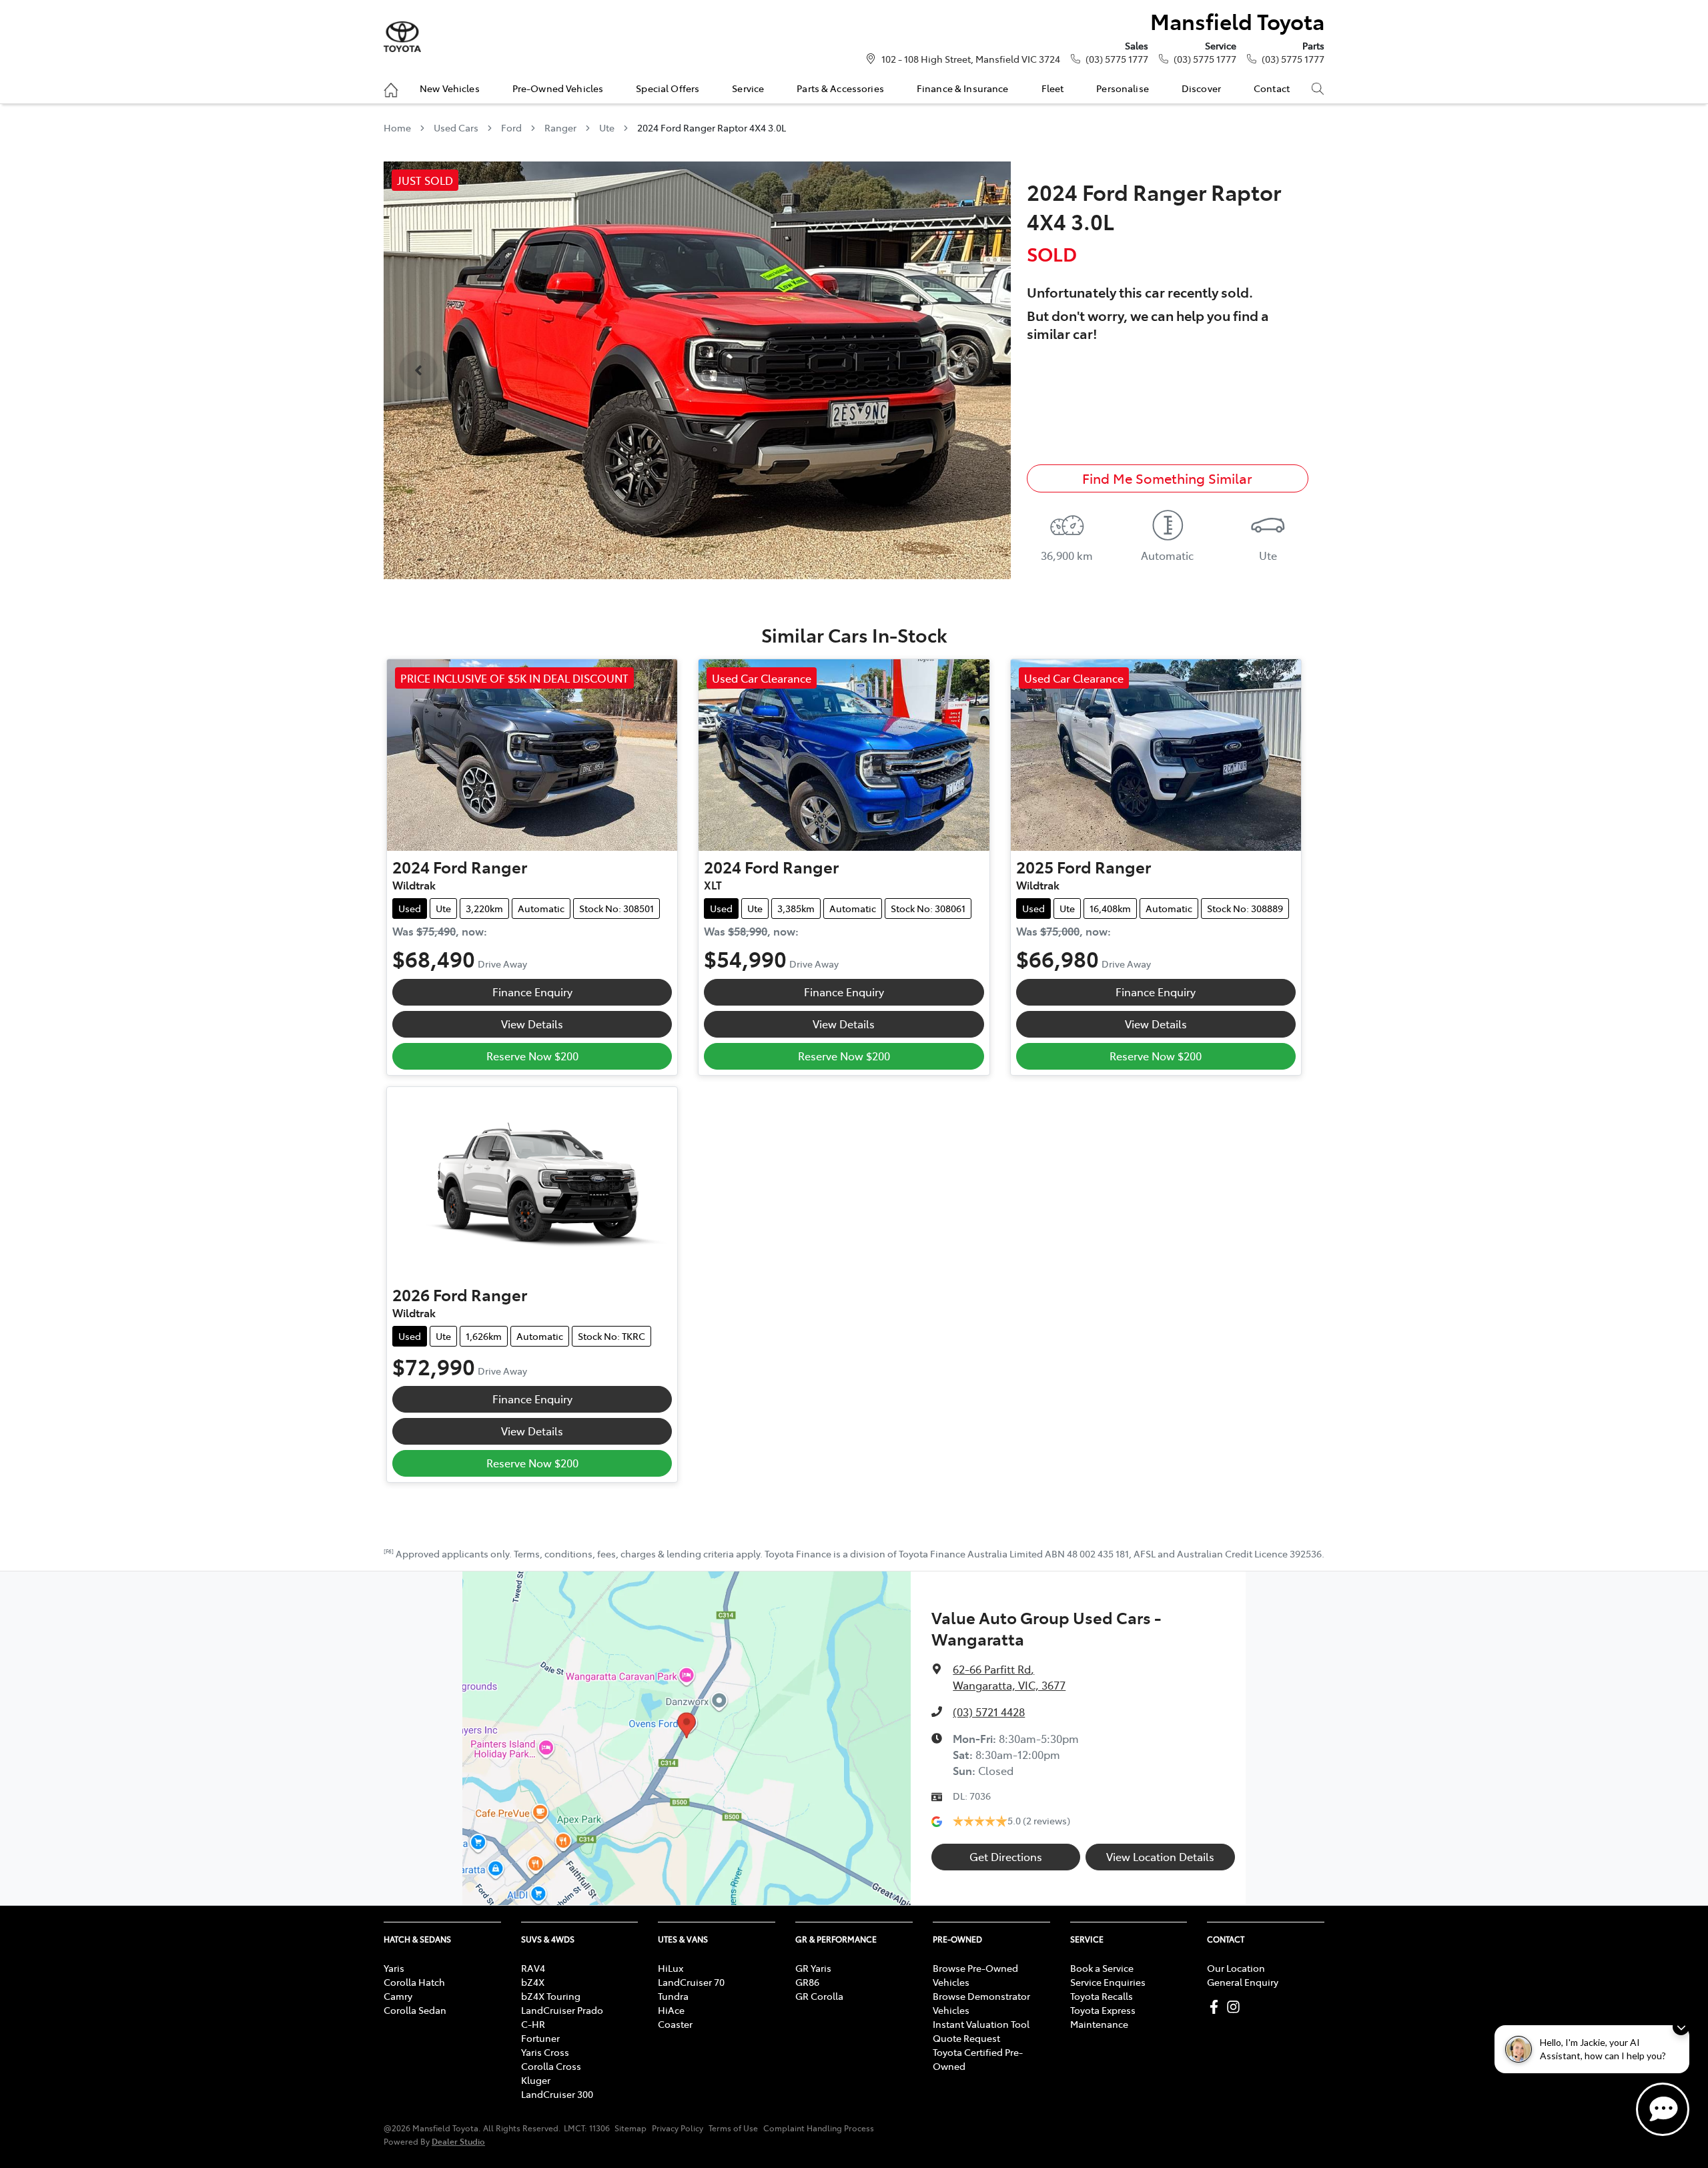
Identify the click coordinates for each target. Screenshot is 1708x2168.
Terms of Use (733, 2128)
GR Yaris (813, 1968)
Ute (607, 127)
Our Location (1236, 1968)
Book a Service (1102, 1968)
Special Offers (668, 88)
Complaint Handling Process (819, 2128)
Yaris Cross (545, 2052)
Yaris (394, 1968)
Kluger (536, 2080)
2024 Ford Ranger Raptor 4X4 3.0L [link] (712, 127)
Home (397, 127)
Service (748, 88)
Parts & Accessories (840, 88)
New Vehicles (450, 88)
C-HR (533, 2024)
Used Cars (456, 127)
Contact (1272, 88)
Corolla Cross (551, 2066)
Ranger (560, 127)
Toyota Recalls (1102, 1996)
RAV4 (533, 1968)
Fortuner (540, 2038)
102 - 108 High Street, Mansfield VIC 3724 (971, 59)
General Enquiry (1243, 1982)
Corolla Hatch (414, 1982)
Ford (511, 127)
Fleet (1053, 88)
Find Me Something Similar (1167, 478)
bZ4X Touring (551, 1996)
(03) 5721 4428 (989, 1712)
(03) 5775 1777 (1117, 59)
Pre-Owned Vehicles (558, 88)
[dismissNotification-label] (1681, 2027)
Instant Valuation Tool (981, 2024)
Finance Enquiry (532, 992)
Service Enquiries (1108, 1982)
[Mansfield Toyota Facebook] (1217, 2007)
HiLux (671, 1968)
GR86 (807, 1982)
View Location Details (1160, 1856)
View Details (532, 1024)
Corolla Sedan (415, 2010)
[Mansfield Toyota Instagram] (1236, 2007)
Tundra (673, 1996)
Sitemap (630, 2128)
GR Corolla (819, 1996)
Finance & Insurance (963, 88)
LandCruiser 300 (557, 2094)
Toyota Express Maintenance (1103, 2017)
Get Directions (1006, 1856)
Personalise (1123, 88)
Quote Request (966, 2038)
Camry (398, 1996)
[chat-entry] (1663, 2109)
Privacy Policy (678, 2128)
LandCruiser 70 (691, 1982)
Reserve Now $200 (532, 1056)
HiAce (671, 2010)
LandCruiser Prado (562, 2010)
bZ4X (533, 1982)
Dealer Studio (458, 2141)
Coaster (675, 2024)
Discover (1201, 88)
